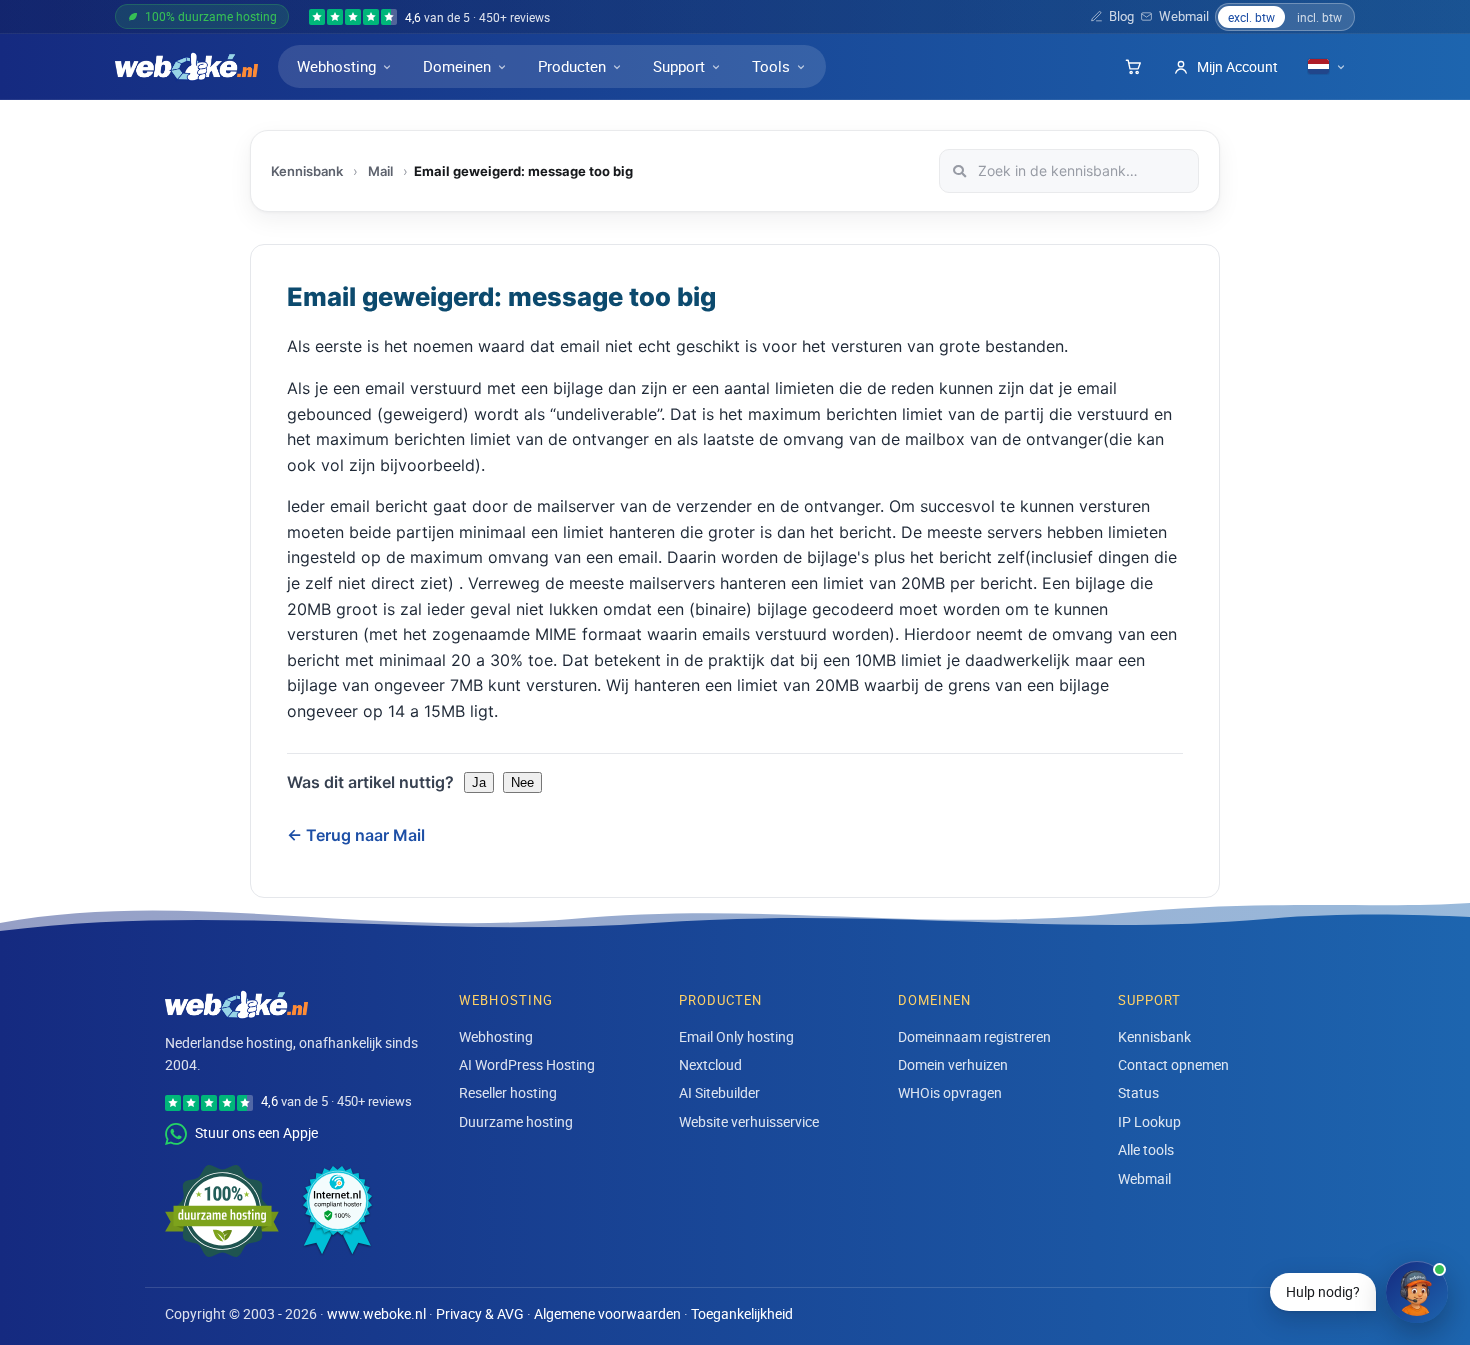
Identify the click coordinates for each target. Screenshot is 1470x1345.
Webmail (1184, 16)
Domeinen (457, 66)
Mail (380, 171)
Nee (522, 782)
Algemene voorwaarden (607, 1314)
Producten (572, 66)
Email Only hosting (736, 1036)
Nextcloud (710, 1064)
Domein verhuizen (953, 1064)
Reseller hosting (508, 1092)
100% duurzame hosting (211, 16)
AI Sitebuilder (719, 1092)
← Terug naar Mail (356, 835)
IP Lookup (1149, 1121)
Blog (1121, 16)
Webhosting (336, 66)
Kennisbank (307, 171)
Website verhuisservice (749, 1121)
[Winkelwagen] (1133, 67)
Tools (771, 66)
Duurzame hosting (516, 1121)
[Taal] (1327, 66)
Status (1138, 1092)
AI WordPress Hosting (527, 1064)
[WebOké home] (186, 67)
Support (679, 66)
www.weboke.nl (376, 1314)
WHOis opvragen (950, 1092)
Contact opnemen (1173, 1064)
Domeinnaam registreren (974, 1036)
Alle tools (1146, 1149)
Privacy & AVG (480, 1314)
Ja (479, 782)
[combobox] (1069, 171)
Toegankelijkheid (742, 1314)
